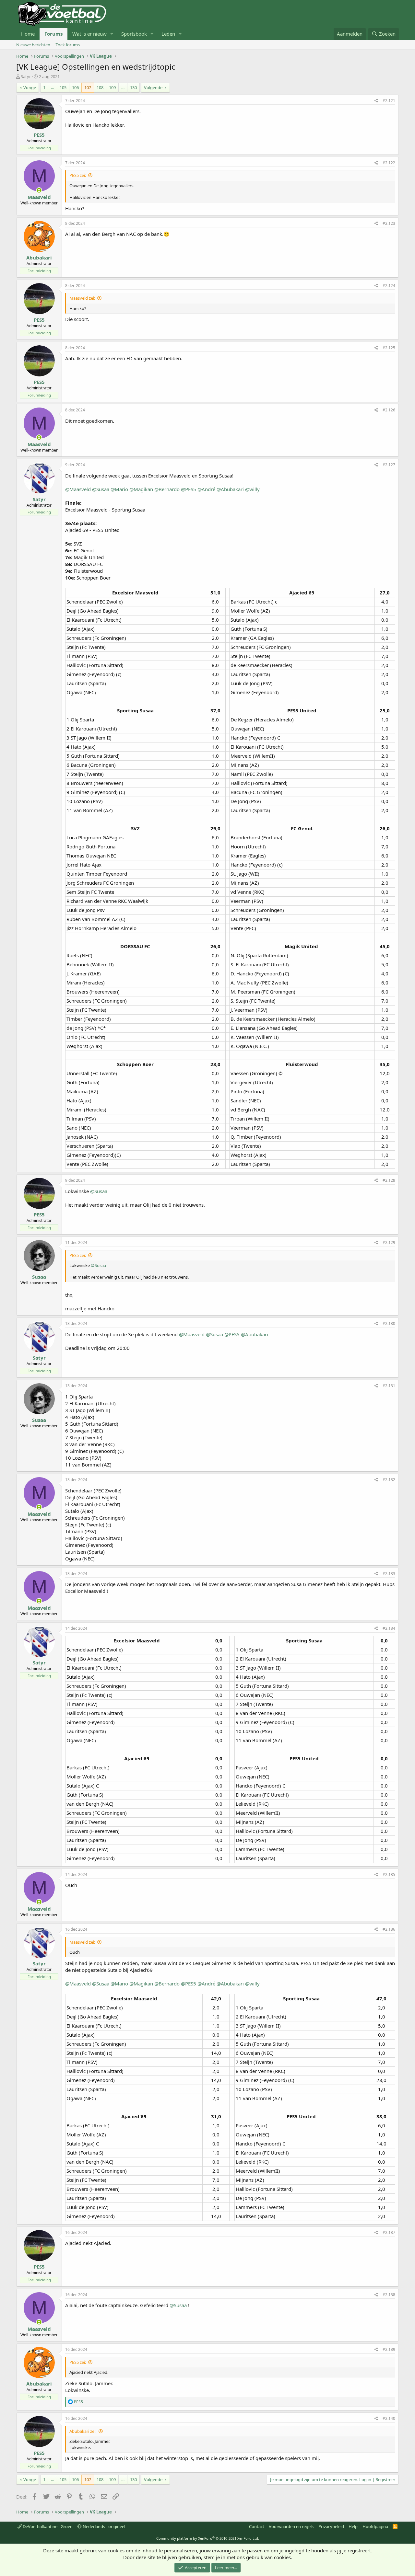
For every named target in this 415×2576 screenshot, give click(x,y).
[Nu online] (39, 190)
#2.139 (389, 2349)
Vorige (30, 87)
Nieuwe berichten (33, 45)
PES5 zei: (78, 175)
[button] (112, 34)
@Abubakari (230, 489)
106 (75, 87)
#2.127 (389, 465)
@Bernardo (167, 489)
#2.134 (389, 1628)
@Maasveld (78, 489)
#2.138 (389, 2295)
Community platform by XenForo (208, 2538)
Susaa (39, 1277)
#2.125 (389, 348)
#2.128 (389, 1180)
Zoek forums (68, 45)
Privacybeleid (331, 2526)
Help (353, 2526)
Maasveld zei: (82, 298)
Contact (257, 2526)
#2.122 (389, 163)
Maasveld (39, 197)
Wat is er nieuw (89, 34)
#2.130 (389, 1323)
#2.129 (389, 1242)
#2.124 (389, 286)
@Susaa (101, 489)
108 (100, 87)
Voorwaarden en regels (291, 2526)
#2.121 (389, 101)
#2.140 (389, 2418)
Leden (168, 34)
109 (112, 87)
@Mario (119, 489)
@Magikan (141, 489)
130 (133, 87)
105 (63, 87)
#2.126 (389, 410)
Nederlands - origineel (103, 2526)
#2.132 (389, 1480)
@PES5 (189, 489)
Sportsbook (134, 34)
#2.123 (389, 223)
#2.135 (389, 1874)
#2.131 (389, 1386)
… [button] (53, 87)
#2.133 (389, 1574)
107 (88, 87)
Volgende (153, 87)
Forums (53, 34)
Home (28, 34)
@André (206, 489)
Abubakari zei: (83, 2431)
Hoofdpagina (375, 2526)
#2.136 (389, 1929)
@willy (252, 489)
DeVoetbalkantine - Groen (47, 2526)
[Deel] (376, 101)
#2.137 (389, 2232)
